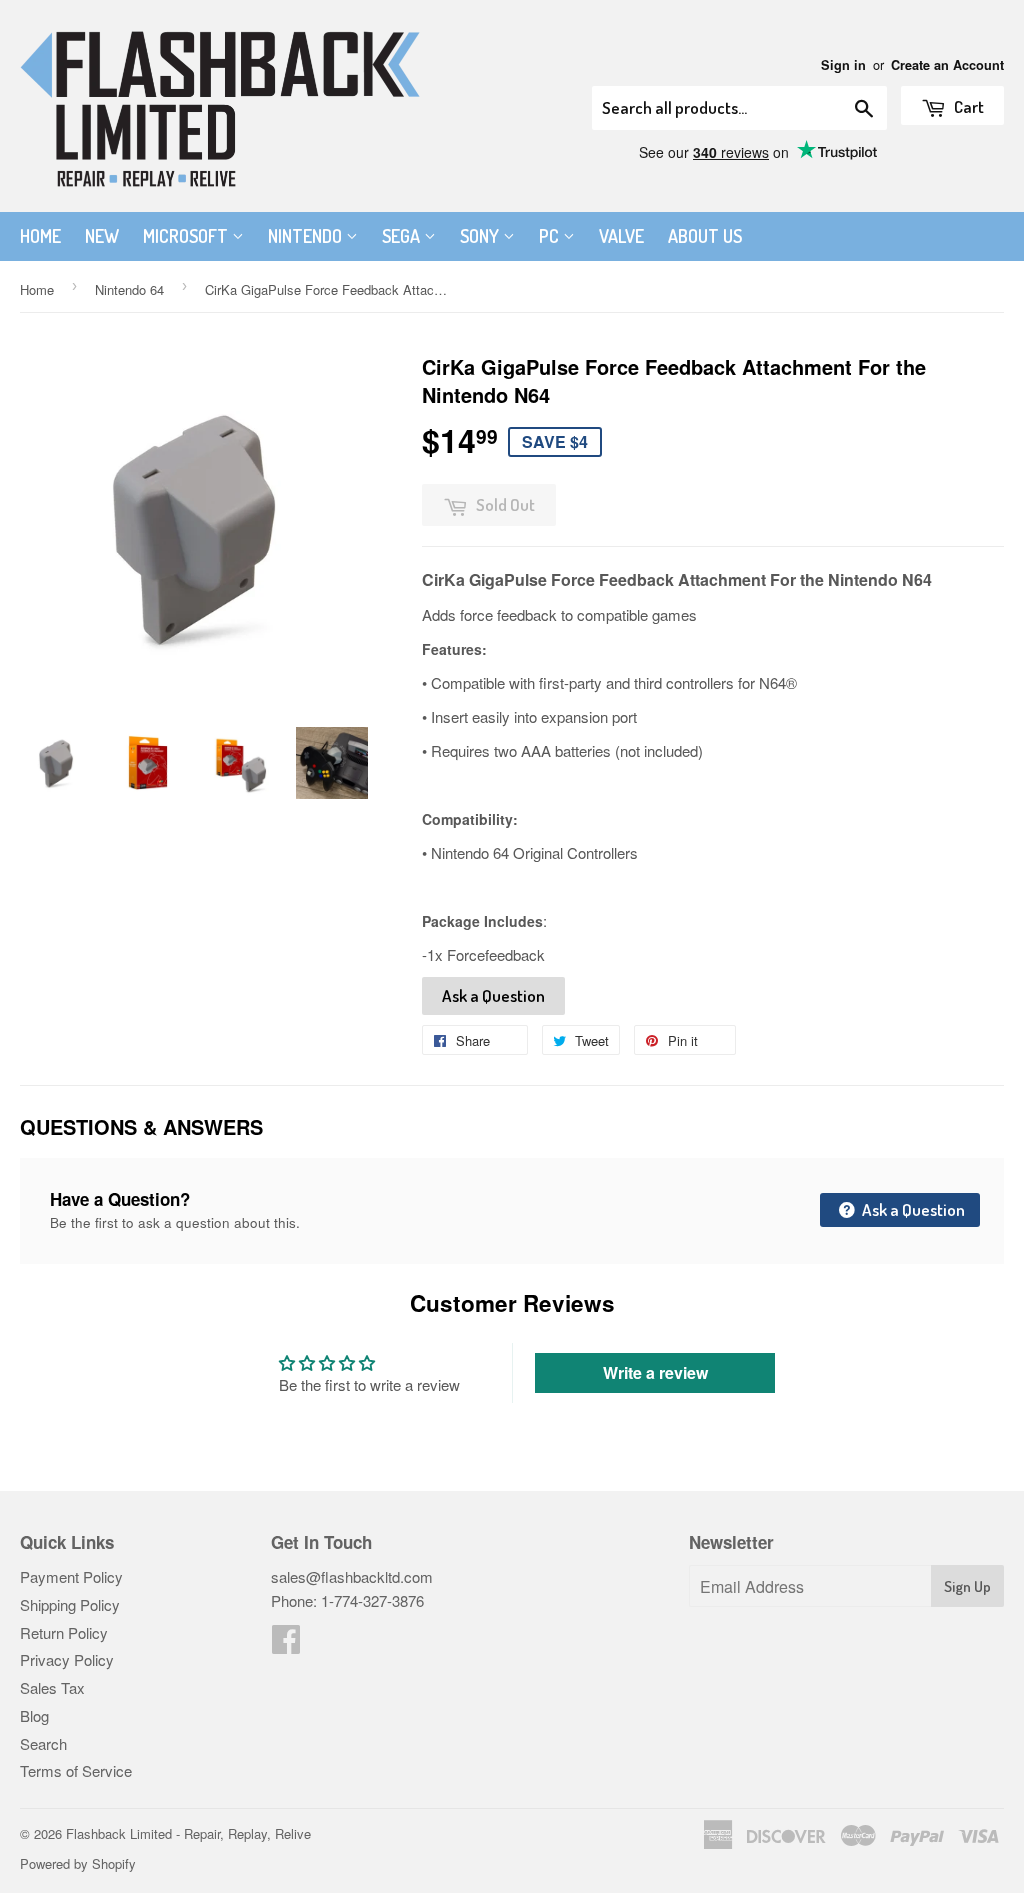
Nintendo (307, 236)
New (102, 236)
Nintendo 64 (129, 289)
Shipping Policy (70, 1604)
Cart (967, 106)
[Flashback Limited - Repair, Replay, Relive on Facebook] (286, 1644)
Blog (34, 1715)
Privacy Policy (67, 1659)
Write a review (655, 1372)
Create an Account (947, 65)
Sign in (843, 65)
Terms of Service (76, 1770)
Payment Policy (71, 1576)
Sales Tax (52, 1687)
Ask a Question (493, 995)
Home (40, 236)
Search (43, 1743)
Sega (403, 236)
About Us (705, 236)
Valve (621, 236)
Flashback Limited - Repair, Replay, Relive (188, 1833)
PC (551, 236)
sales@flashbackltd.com (352, 1576)
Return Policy (64, 1632)
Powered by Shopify (78, 1863)
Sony (481, 236)
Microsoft (187, 236)
